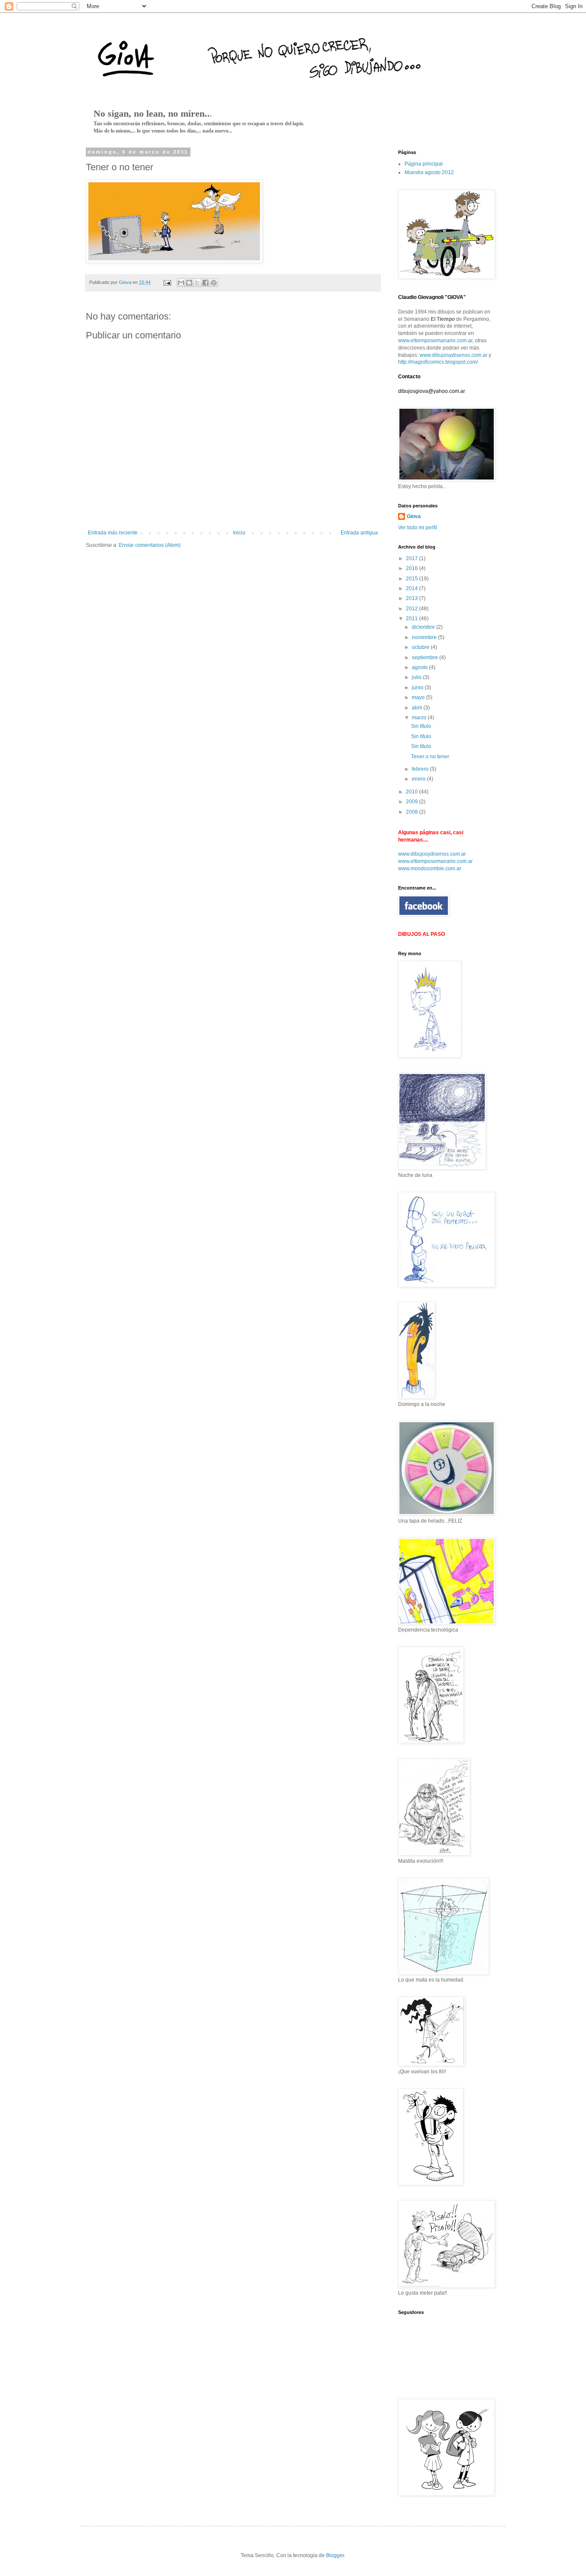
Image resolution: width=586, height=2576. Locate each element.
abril (418, 708)
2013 (412, 598)
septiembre (426, 658)
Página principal (424, 164)
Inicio (239, 533)
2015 (412, 579)
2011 (412, 618)
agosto (420, 667)
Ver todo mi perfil (418, 528)
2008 (412, 812)
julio (417, 677)
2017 (412, 558)
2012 (412, 609)
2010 (412, 792)
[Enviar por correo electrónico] (181, 283)
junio (418, 688)
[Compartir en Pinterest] (214, 283)
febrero (421, 769)
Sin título (421, 726)
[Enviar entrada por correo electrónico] (167, 282)
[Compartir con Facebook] (205, 283)
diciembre (424, 627)
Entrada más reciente (113, 533)
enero (419, 779)
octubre (421, 647)
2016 (412, 568)
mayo (419, 697)
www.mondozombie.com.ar (430, 869)
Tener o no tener (430, 757)
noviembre (425, 637)
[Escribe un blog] (189, 283)
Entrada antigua (359, 533)
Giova (414, 516)
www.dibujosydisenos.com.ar (453, 355)
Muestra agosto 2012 (429, 172)
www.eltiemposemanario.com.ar (435, 341)
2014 (412, 588)
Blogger (335, 2555)
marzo (420, 718)
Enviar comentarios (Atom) (150, 545)
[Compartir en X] (197, 283)
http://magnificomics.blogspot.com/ (438, 362)
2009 (412, 802)
